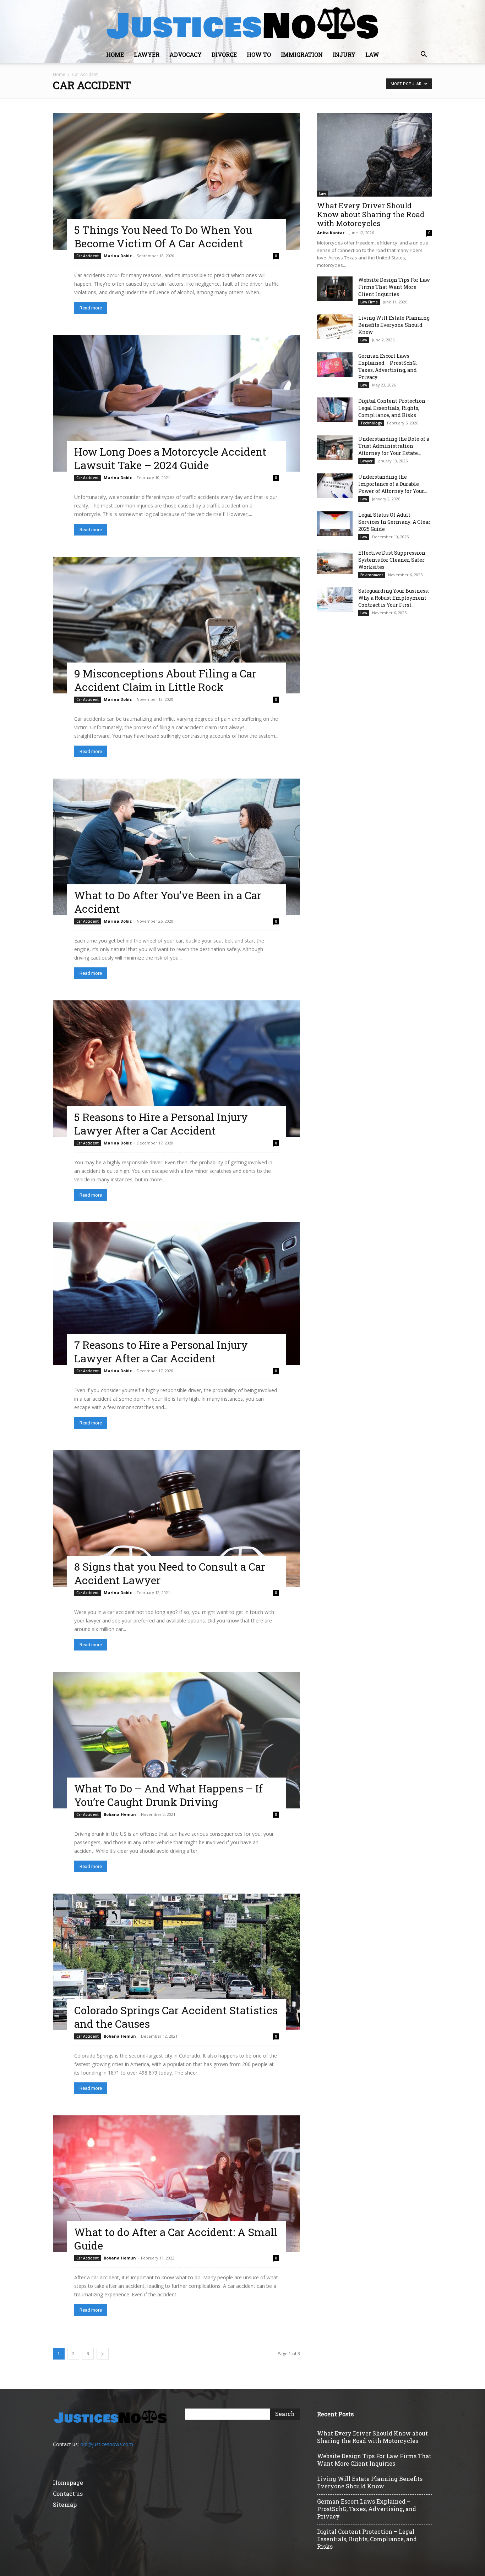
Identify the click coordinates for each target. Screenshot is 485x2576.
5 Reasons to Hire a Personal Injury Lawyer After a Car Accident (161, 1124)
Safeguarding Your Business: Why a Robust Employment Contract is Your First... (394, 598)
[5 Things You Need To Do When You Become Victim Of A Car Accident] (176, 182)
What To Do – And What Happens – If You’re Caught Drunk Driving (168, 1795)
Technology (371, 423)
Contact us (68, 2493)
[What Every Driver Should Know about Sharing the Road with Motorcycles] (375, 155)
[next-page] (103, 2354)
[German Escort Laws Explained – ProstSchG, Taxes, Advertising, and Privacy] (335, 365)
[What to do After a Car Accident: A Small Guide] (176, 2184)
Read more (91, 308)
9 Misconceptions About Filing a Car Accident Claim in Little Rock (165, 680)
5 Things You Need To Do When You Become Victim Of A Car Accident (163, 237)
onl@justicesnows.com (107, 2444)
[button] (424, 55)
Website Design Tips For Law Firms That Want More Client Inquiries (394, 287)
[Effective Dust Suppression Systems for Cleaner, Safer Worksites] (335, 562)
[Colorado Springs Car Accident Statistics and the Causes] (176, 1962)
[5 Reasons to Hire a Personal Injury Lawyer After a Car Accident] (176, 1069)
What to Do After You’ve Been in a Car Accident (168, 902)
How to (259, 54)
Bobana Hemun (120, 1814)
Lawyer (147, 54)
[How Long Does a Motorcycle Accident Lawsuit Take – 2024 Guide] (176, 403)
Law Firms (369, 302)
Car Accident (88, 256)
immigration (302, 54)
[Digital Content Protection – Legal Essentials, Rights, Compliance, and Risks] (335, 410)
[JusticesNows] (243, 23)
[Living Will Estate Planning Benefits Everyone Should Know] (335, 327)
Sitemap (65, 2504)
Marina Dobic (118, 256)
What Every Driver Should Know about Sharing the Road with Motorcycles (371, 214)
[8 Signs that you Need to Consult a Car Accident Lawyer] (176, 1518)
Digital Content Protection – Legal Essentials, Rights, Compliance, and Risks (394, 408)
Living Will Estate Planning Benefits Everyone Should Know (394, 325)
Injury (344, 54)
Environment (372, 575)
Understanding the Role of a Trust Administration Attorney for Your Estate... (394, 446)
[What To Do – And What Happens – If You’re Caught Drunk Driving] (176, 1740)
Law (372, 54)
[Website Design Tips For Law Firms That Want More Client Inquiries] (335, 289)
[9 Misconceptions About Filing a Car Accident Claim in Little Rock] (176, 625)
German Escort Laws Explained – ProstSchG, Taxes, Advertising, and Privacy (388, 366)
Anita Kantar (331, 233)
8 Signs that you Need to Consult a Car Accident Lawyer (170, 1573)
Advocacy (186, 54)
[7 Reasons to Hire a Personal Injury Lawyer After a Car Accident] (176, 1294)
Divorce (224, 54)
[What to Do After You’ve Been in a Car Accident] (176, 847)
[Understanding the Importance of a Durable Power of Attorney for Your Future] (335, 486)
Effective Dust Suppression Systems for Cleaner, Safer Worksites (392, 560)
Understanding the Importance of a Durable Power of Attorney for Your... (393, 484)
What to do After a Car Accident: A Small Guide (176, 2239)
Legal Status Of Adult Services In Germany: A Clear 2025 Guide (394, 522)
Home (115, 54)
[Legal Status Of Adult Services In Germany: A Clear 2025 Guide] (335, 524)
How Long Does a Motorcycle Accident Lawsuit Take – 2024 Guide (170, 458)
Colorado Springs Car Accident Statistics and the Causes (176, 2017)
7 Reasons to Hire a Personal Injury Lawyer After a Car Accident (161, 1352)
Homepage (68, 2482)
